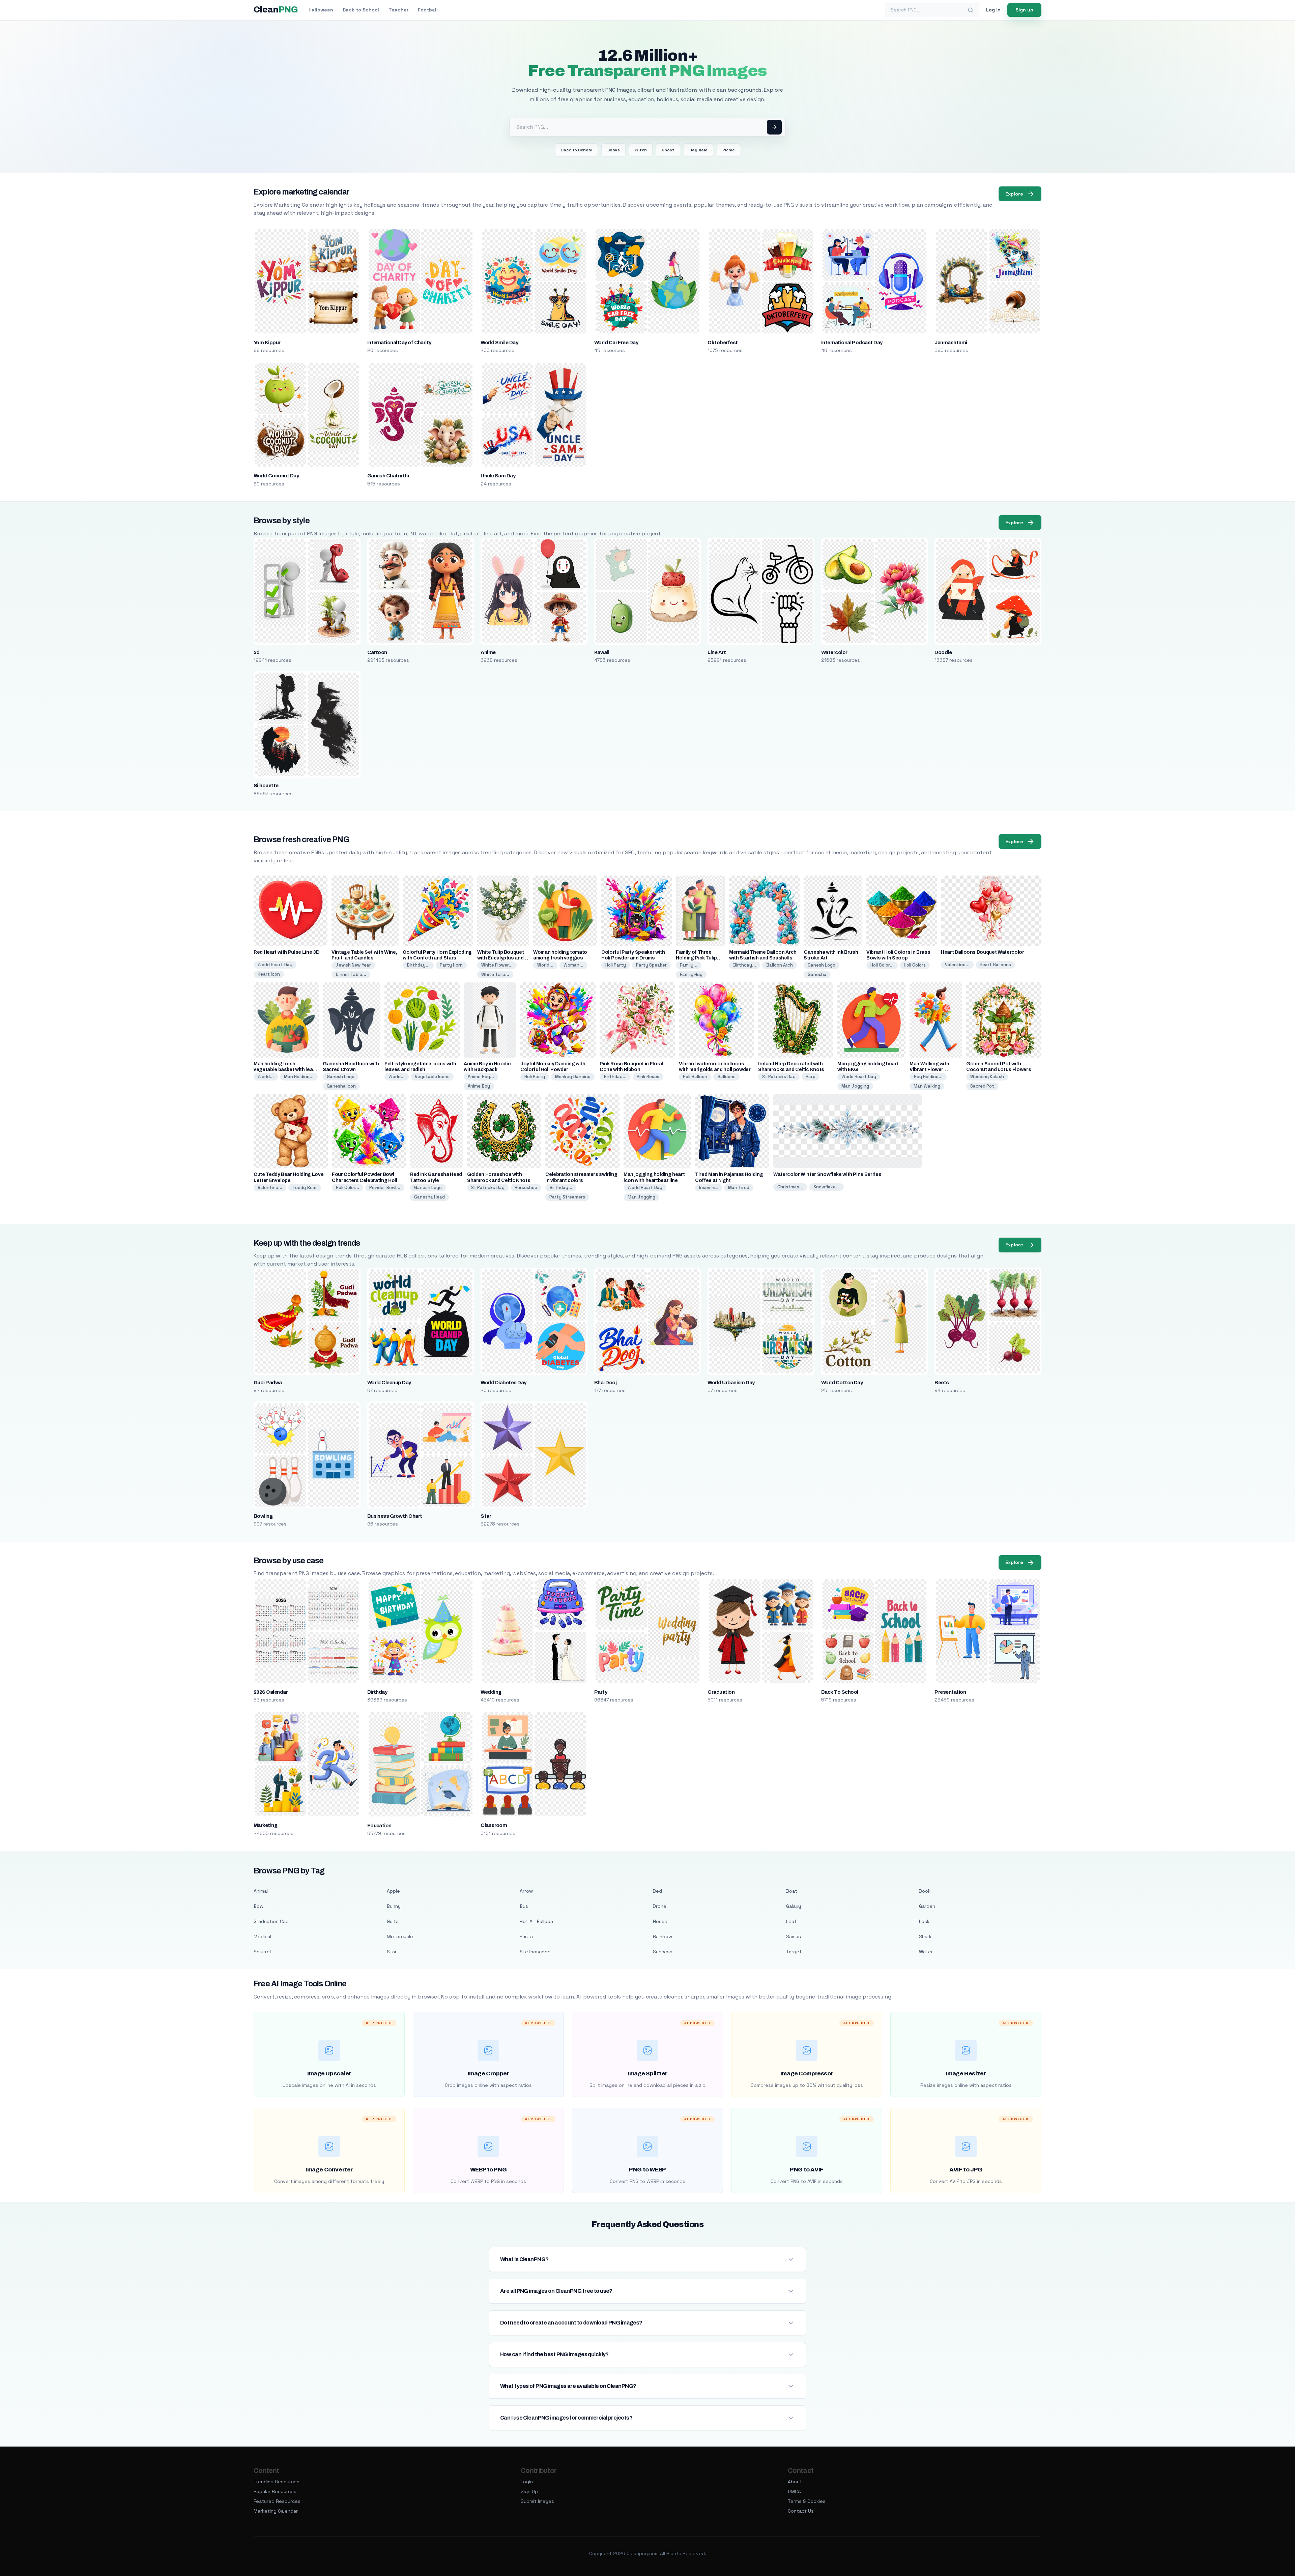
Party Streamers (567, 1197)
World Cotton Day (842, 1383)
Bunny (394, 1906)
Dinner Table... (351, 974)
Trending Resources (277, 2482)
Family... (689, 965)
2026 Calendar (271, 1692)
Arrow (526, 1891)
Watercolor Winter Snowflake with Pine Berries (827, 1174)
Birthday (377, 1692)
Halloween (321, 10)
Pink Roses (648, 1077)
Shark (925, 1936)
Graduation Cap (271, 1921)
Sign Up (529, 2491)
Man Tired (739, 1188)
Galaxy (794, 1906)
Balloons (726, 1077)
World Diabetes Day (503, 1383)
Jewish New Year (353, 965)
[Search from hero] (774, 127)
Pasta (526, 1936)
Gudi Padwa (268, 1383)
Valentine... (957, 965)
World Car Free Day (616, 343)
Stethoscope (535, 1952)
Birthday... (418, 965)
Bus (524, 1906)
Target (794, 1952)
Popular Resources (275, 2491)
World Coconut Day (276, 476)
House (660, 1921)
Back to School (361, 10)
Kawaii (602, 652)
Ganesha (817, 974)
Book (925, 1891)
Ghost (668, 150)
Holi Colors (915, 965)
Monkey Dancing (573, 1077)
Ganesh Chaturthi (388, 476)
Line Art (717, 652)
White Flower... (497, 965)
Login (527, 2482)
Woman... (573, 965)
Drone (660, 1906)
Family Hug (691, 974)
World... (545, 965)
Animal (261, 1891)
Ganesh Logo (822, 965)
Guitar (394, 1921)
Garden (927, 1906)
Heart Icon (269, 974)
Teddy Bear (305, 1188)
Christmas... (790, 1187)
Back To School (577, 150)
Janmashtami (951, 343)
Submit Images (537, 2501)
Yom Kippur (267, 343)
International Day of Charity (399, 343)
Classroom (494, 1825)
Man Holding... (299, 1077)
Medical (262, 1936)
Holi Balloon (695, 1077)
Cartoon (377, 652)
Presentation (950, 1692)
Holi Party (616, 965)
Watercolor (834, 652)
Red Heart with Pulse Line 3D (286, 952)
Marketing (265, 1825)
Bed (657, 1891)
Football (428, 10)
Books (613, 150)
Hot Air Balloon (536, 1921)
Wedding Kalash (987, 1077)
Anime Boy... (481, 1077)
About (795, 2482)
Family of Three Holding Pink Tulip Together (696, 958)
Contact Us (801, 2511)
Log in (993, 10)
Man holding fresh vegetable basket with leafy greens (285, 1070)
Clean (276, 10)
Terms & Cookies (807, 2501)
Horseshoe (526, 1188)
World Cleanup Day (389, 1383)
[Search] (971, 10)
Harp (811, 1077)
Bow (258, 1906)
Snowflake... (827, 1187)
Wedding (491, 1692)
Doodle (943, 652)
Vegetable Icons (432, 1077)
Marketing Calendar (276, 2511)
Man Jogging (855, 1086)
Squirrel (262, 1952)
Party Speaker (651, 965)
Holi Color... (882, 965)
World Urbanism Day (731, 1383)
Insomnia (709, 1188)
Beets (942, 1383)
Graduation (721, 1692)
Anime (488, 652)
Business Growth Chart (395, 1516)
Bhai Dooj (605, 1383)
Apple (393, 1891)
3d (257, 652)
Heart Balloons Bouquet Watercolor (982, 952)
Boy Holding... (928, 1077)
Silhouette (266, 786)
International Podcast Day (852, 343)
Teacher (398, 10)
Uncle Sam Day (498, 476)
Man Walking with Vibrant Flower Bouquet (929, 1070)
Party (601, 1692)
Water (926, 1952)
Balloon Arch (780, 965)
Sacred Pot (982, 1086)
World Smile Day (499, 343)
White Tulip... (495, 974)
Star (486, 1516)
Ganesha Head (429, 1197)
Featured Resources (277, 2501)
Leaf (791, 1921)
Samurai (795, 1936)
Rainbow (663, 1936)
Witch (641, 150)
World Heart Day (275, 965)
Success (663, 1952)
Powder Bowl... (385, 1188)
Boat (792, 1891)
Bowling (263, 1516)
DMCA (794, 2491)
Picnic (728, 150)
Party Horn (451, 965)
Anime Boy (479, 1086)
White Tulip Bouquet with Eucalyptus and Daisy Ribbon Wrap (500, 958)
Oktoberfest (723, 343)
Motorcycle (400, 1936)
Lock (924, 1921)
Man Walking (927, 1086)
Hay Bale (698, 150)
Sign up (1024, 10)
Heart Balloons (995, 965)
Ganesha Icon (341, 1086)
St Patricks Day (779, 1077)
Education (379, 1826)
